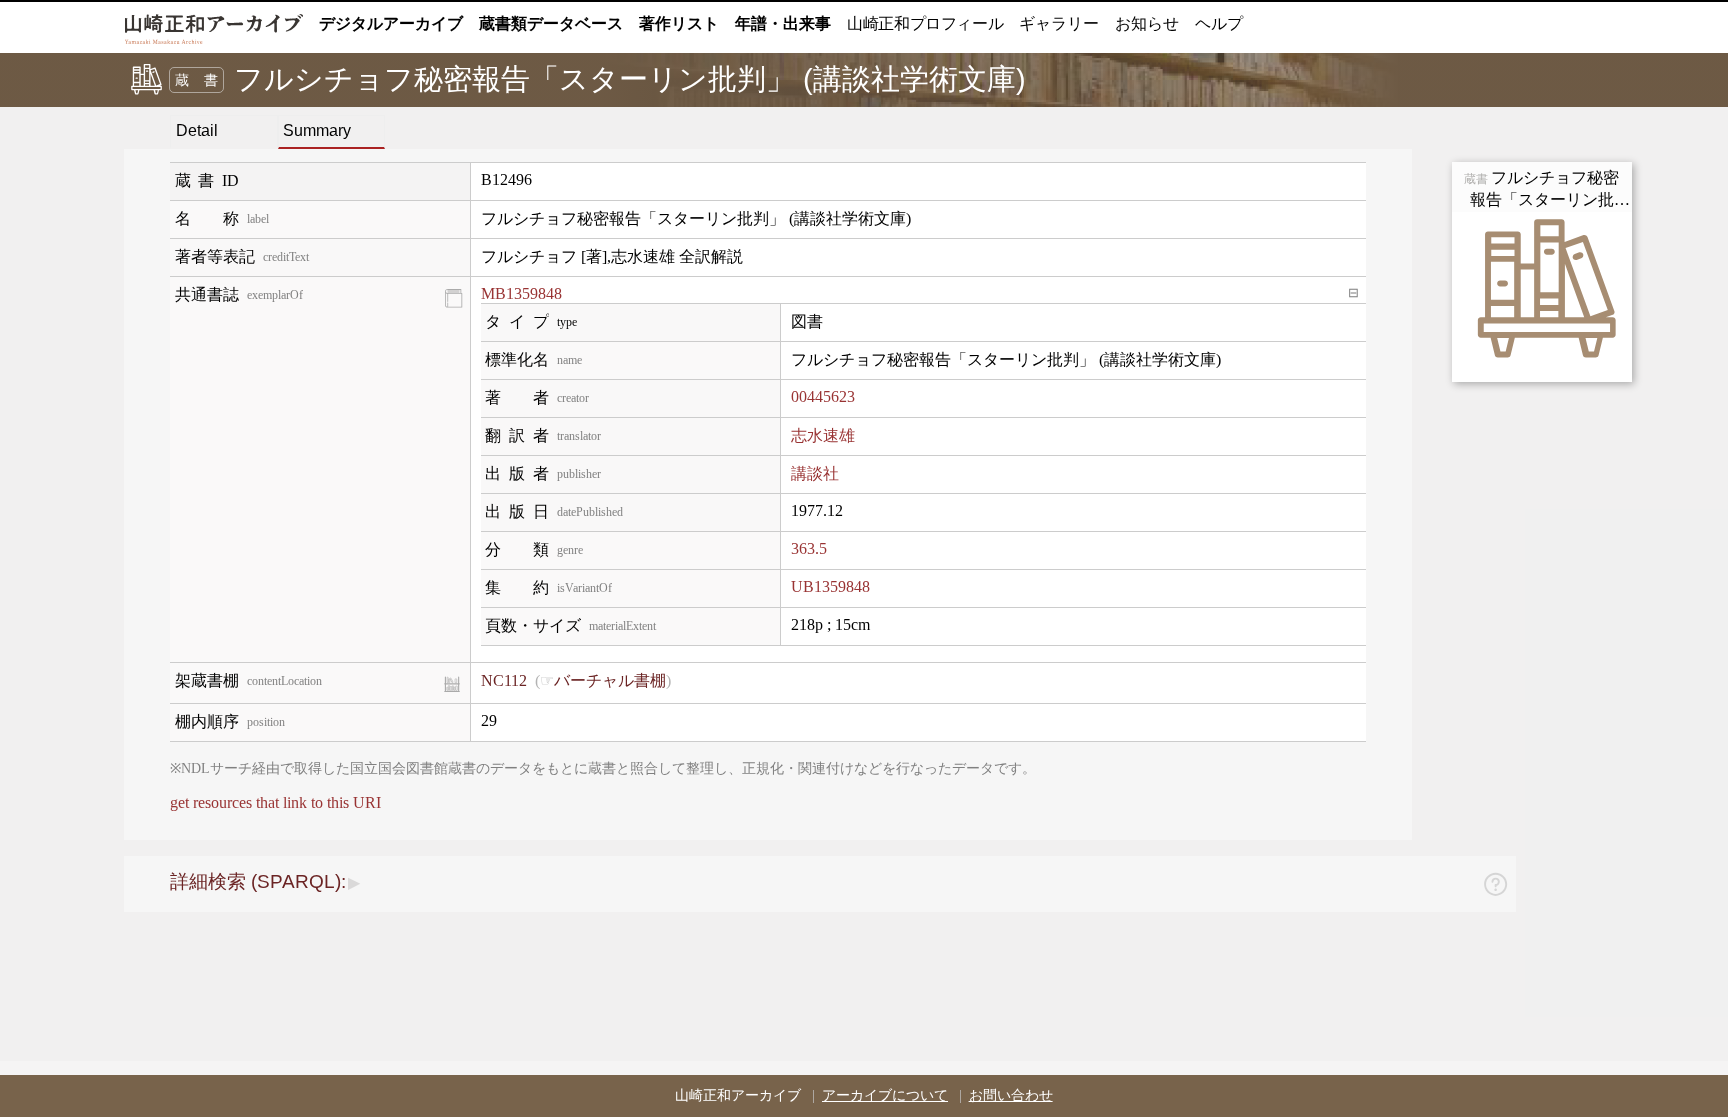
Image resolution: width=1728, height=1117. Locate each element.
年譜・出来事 (783, 23)
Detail (197, 130)
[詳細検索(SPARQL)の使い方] (1495, 887)
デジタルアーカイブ (391, 23)
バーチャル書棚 (610, 680)
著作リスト (679, 23)
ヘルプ (1219, 23)
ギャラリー (1059, 23)
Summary (317, 130)
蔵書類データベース (551, 23)
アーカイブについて (885, 1095)
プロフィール (925, 23)
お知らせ (1147, 23)
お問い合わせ (1011, 1095)
